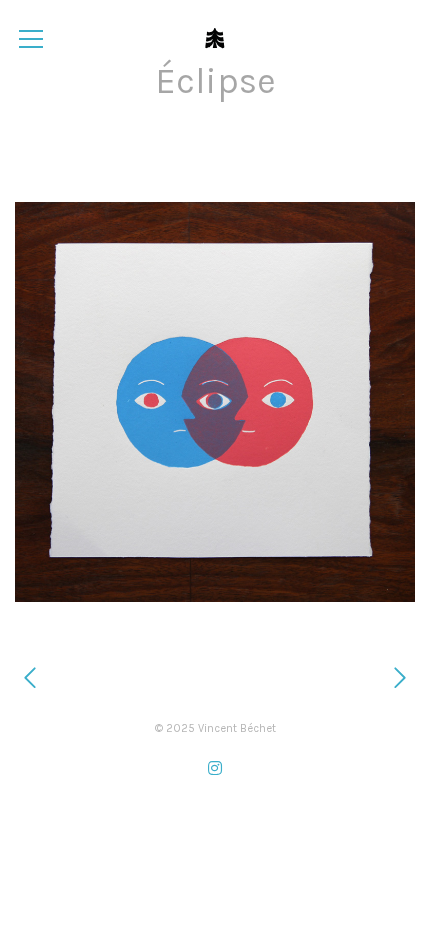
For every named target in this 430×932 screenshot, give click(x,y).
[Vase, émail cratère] (394, 677)
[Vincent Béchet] (215, 38)
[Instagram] (215, 770)
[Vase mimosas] (36, 677)
